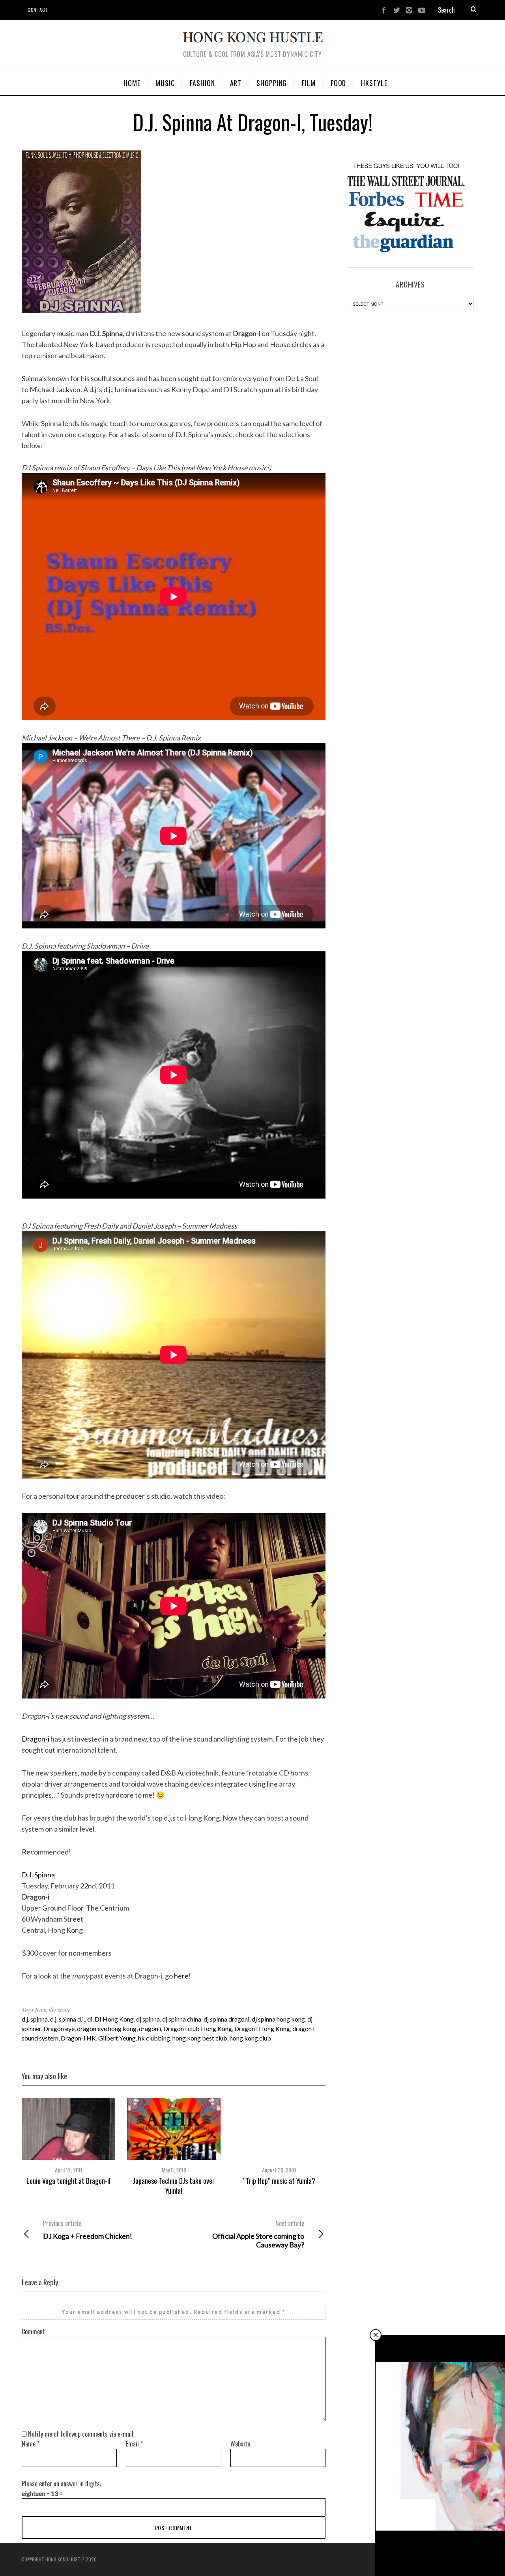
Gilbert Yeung (117, 2038)
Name (31, 2444)
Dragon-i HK (78, 2038)
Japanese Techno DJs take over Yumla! (174, 2185)
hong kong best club (200, 2038)
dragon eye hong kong (107, 2028)
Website (240, 2444)
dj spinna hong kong (278, 2019)
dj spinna (148, 2019)
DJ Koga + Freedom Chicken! (88, 2230)
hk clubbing (154, 2038)
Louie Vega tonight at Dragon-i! (68, 2181)
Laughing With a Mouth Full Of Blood (440, 2554)
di (90, 2019)
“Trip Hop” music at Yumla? (279, 2181)
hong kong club (250, 2038)
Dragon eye (59, 2028)
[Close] (376, 2335)
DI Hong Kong (114, 2019)
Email (134, 2444)
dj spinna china (182, 2019)
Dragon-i (36, 1739)
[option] (68, 2142)
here (181, 1976)
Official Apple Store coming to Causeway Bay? (258, 2234)
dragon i (150, 2028)
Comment (33, 2332)
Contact (38, 10)
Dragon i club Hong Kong (198, 2028)
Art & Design (441, 2541)
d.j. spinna (35, 2019)
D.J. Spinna (38, 1875)
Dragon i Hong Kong (262, 2028)
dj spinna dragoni (226, 2019)
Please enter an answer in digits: (61, 2484)
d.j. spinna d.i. (67, 2019)
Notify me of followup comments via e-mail (81, 2434)
